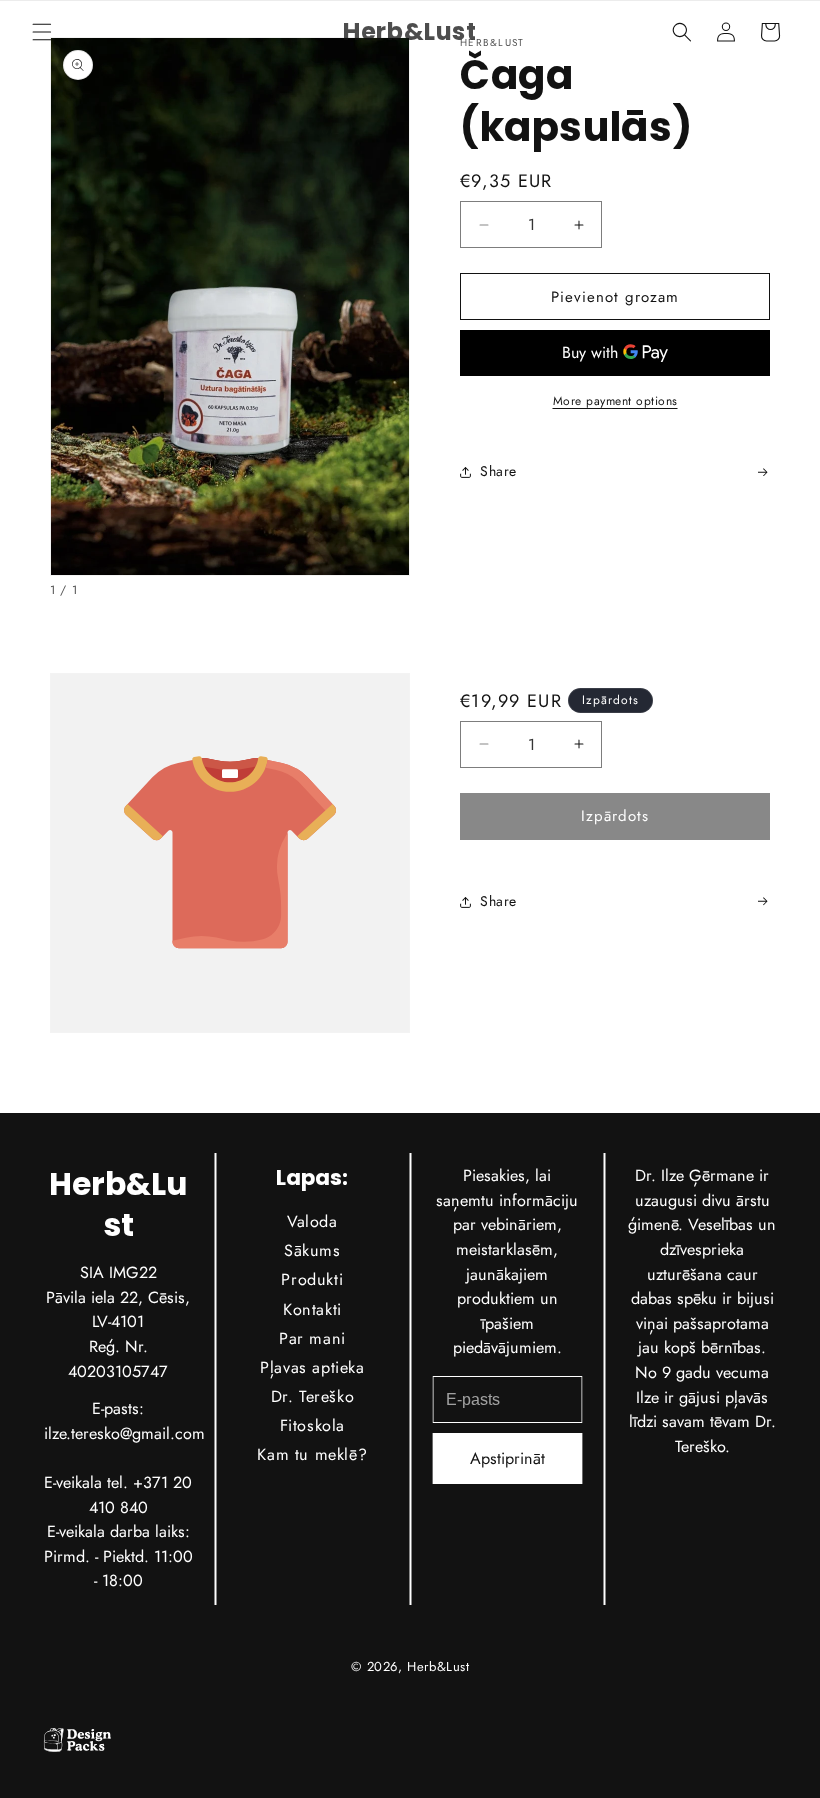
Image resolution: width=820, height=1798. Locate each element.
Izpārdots (615, 816)
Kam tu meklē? (313, 1454)
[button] (42, 32)
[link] (758, 902)
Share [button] (498, 471)
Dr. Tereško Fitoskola (313, 1411)
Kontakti (312, 1308)
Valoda (312, 1221)
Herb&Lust (438, 1666)
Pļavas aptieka (312, 1367)
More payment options (615, 401)
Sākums (312, 1250)
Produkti (313, 1279)
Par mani (312, 1337)
